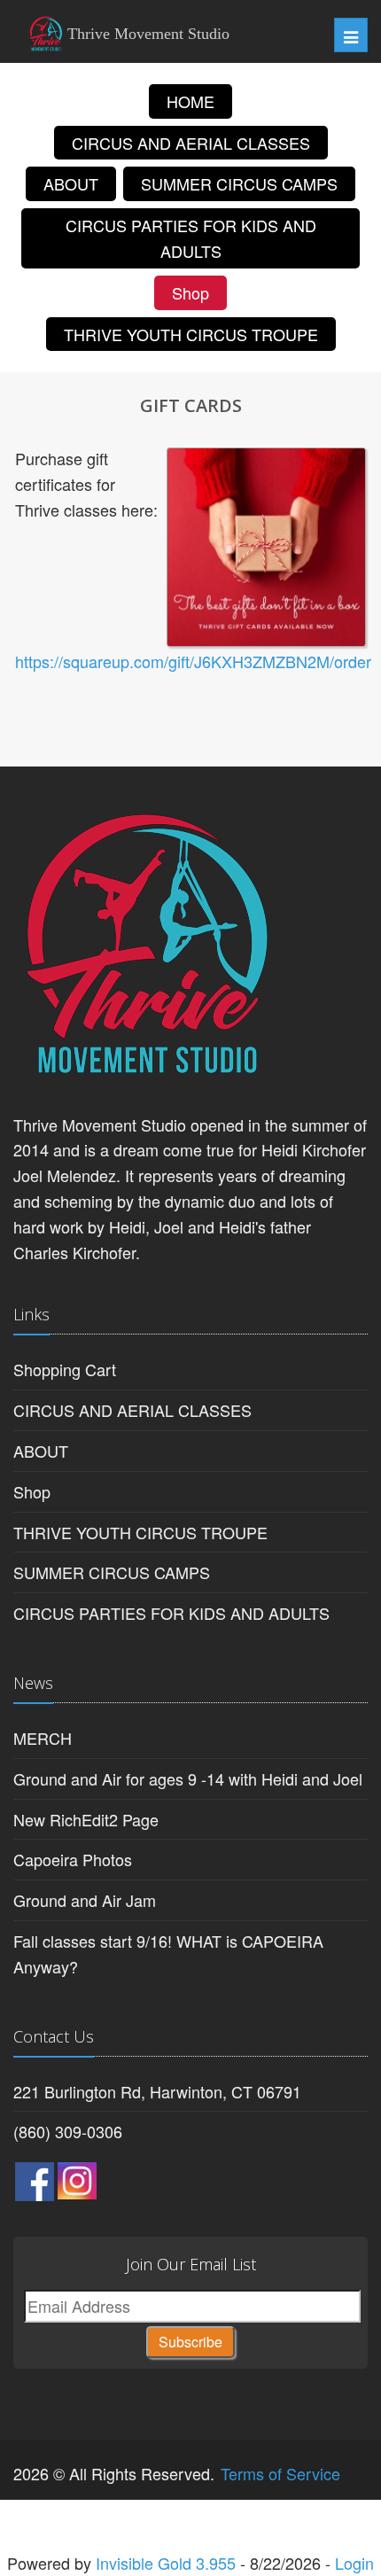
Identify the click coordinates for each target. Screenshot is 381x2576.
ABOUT (71, 183)
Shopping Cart (65, 1369)
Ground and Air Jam (85, 1900)
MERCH (43, 1738)
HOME (190, 101)
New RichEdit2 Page (86, 1819)
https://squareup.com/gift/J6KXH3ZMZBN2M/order (193, 661)
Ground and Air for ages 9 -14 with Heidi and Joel (188, 1778)
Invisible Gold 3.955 (168, 2563)
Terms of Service (280, 2473)
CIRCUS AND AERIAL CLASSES (191, 143)
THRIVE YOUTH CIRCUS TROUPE (191, 334)
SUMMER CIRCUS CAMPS (239, 183)
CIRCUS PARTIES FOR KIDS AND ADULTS (191, 238)
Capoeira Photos (73, 1859)
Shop (190, 292)
